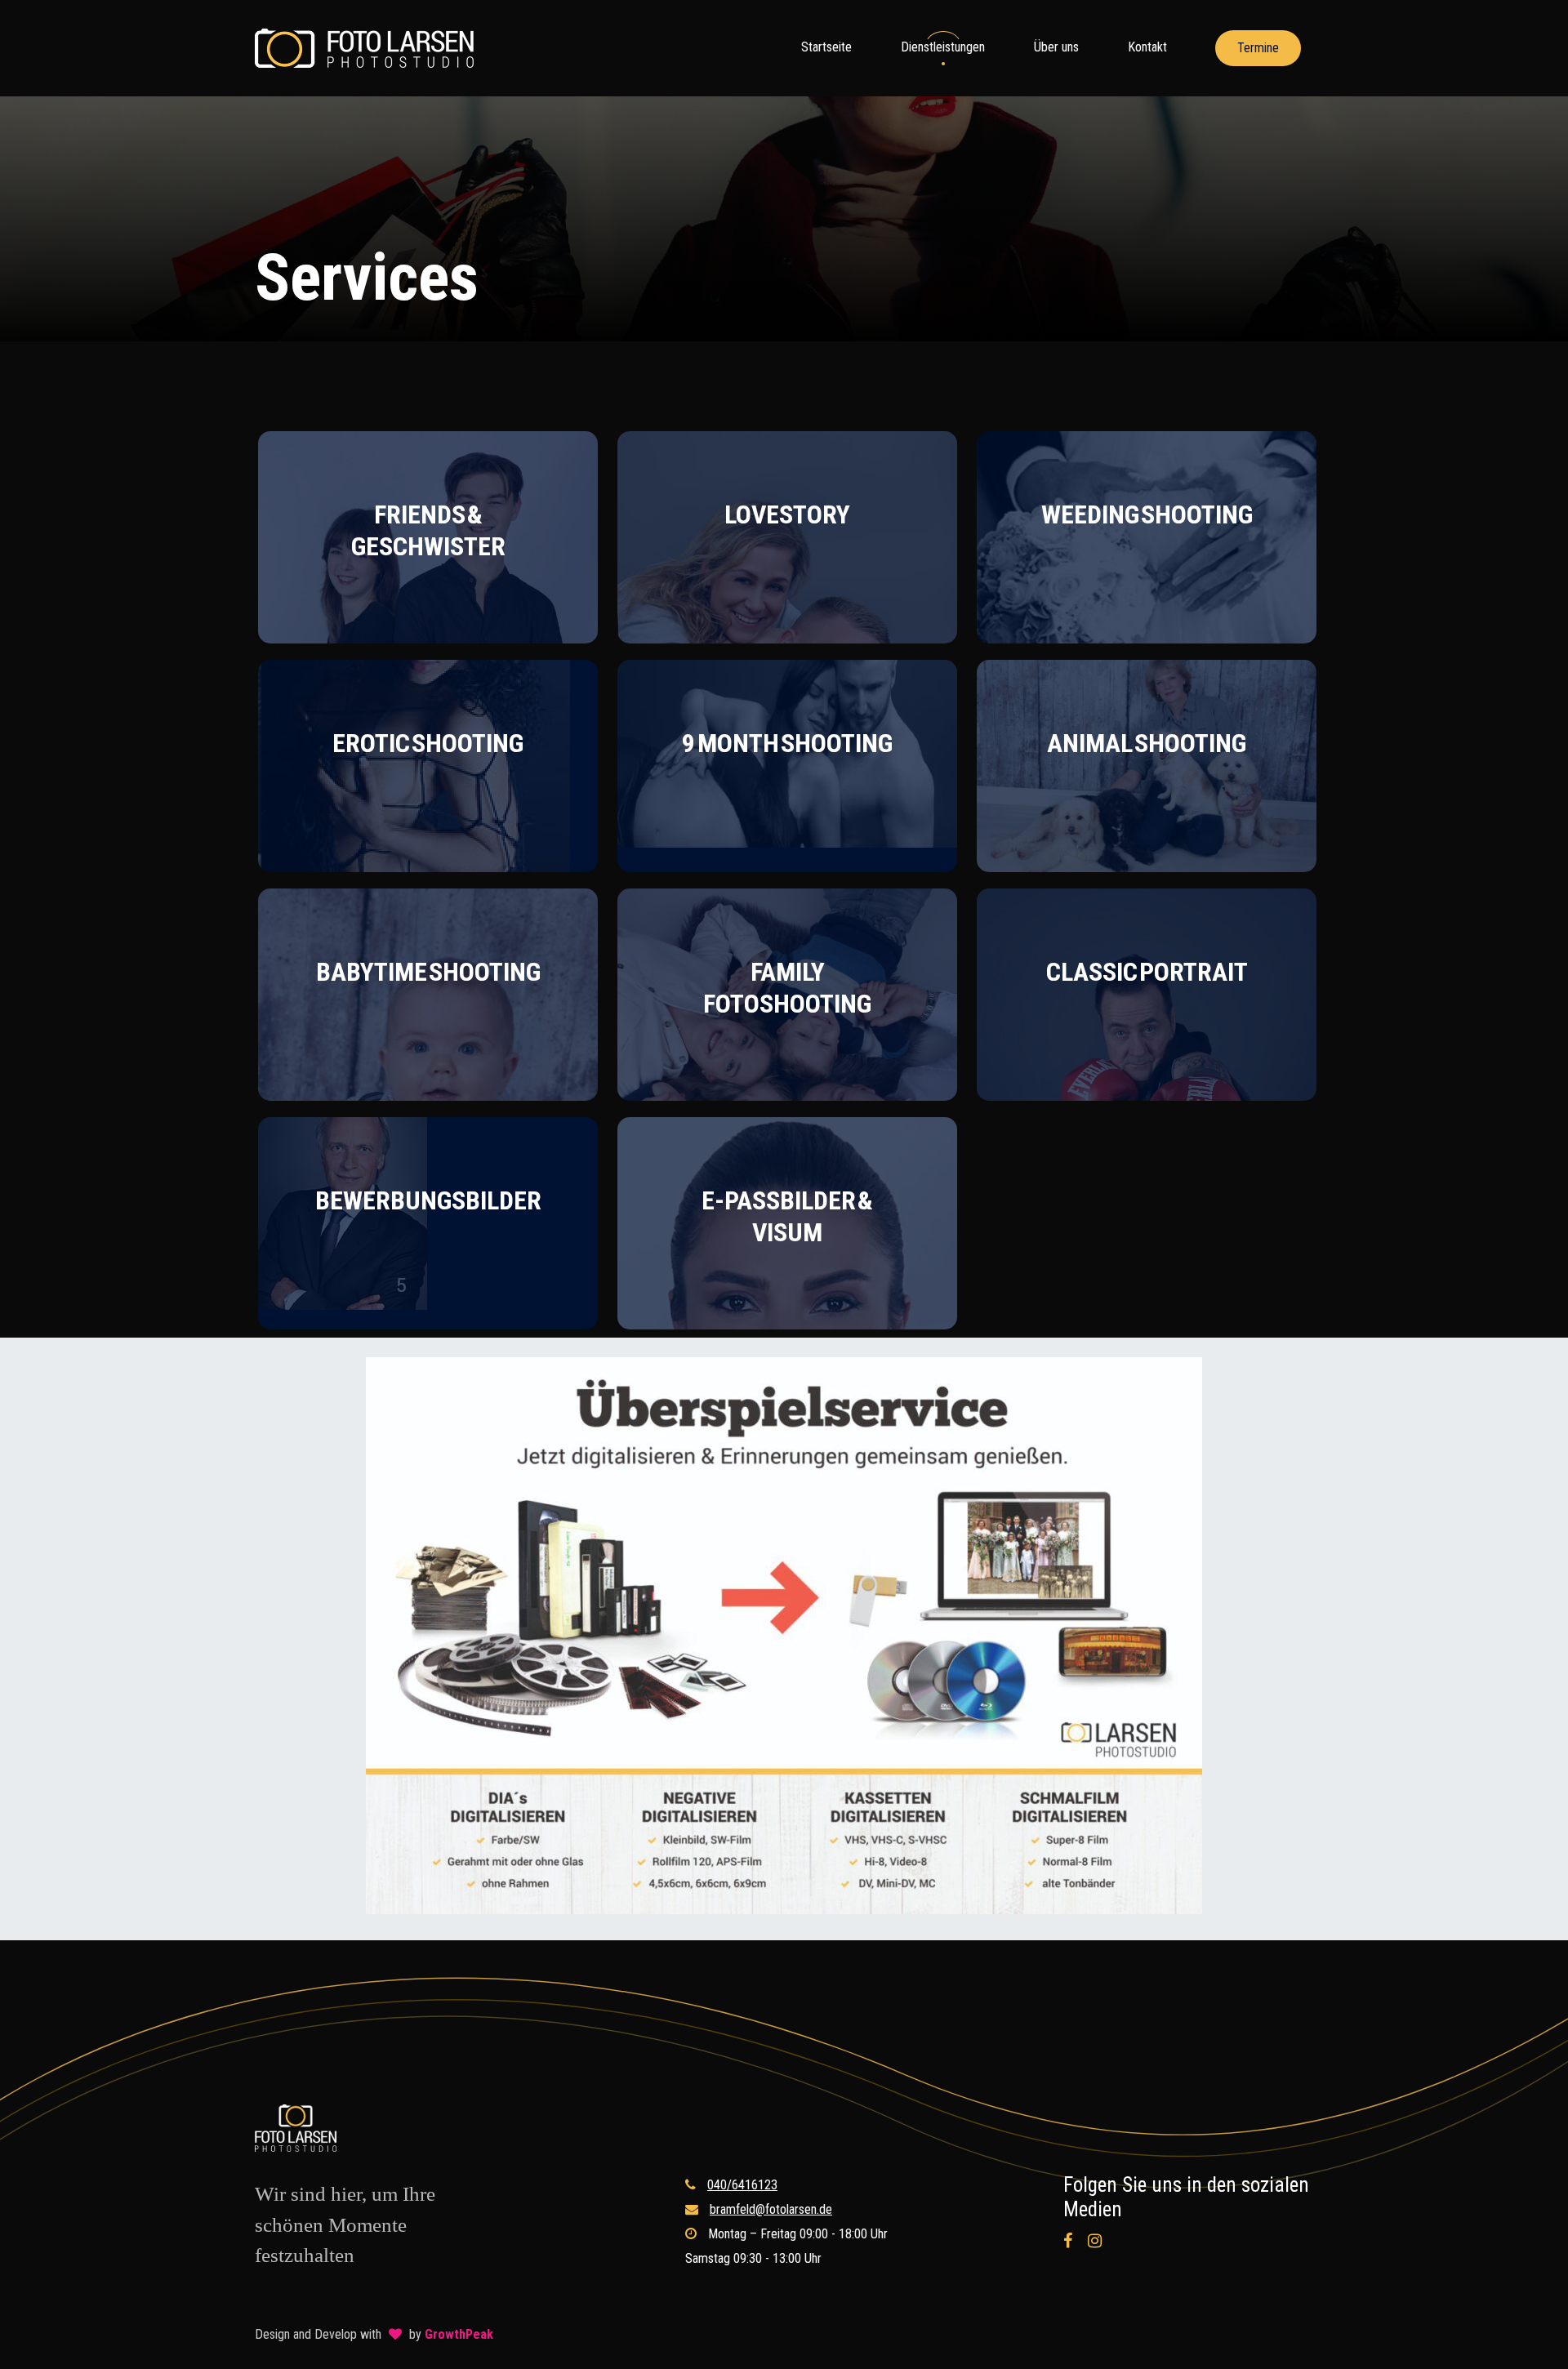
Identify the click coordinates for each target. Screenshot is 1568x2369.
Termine (1258, 48)
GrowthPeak (459, 2334)
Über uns (1056, 47)
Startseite (826, 47)
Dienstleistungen (943, 47)
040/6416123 (742, 2185)
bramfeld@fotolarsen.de (771, 2209)
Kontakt (1147, 47)
